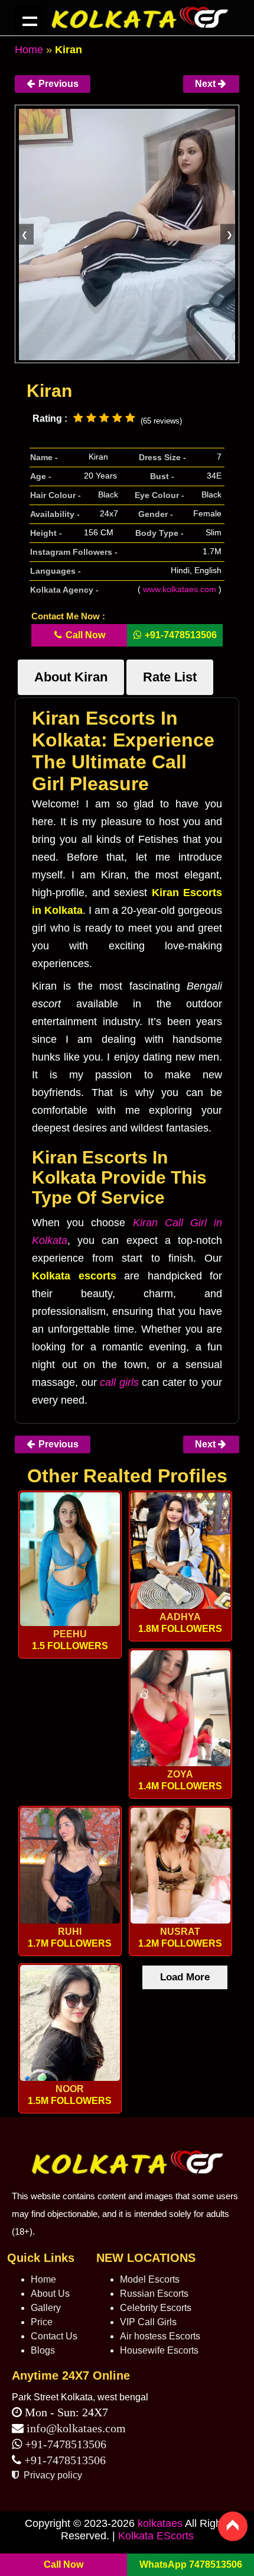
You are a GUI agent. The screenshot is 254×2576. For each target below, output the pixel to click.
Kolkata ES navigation (30, 21)
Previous (57, 84)
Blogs (43, 2350)
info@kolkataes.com (76, 2428)
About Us (50, 2294)
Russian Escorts (154, 2294)
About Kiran (71, 677)
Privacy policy (52, 2475)
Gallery (46, 2308)
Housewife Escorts (159, 2350)
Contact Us (54, 2336)
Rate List (170, 677)
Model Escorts (150, 2279)
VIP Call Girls (148, 2322)
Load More (185, 1977)
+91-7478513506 (64, 2444)
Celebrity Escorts (156, 2308)
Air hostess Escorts (160, 2336)
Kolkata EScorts (156, 2536)
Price (42, 2322)
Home (29, 50)
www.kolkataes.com (180, 589)
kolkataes (160, 2523)
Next (206, 84)
